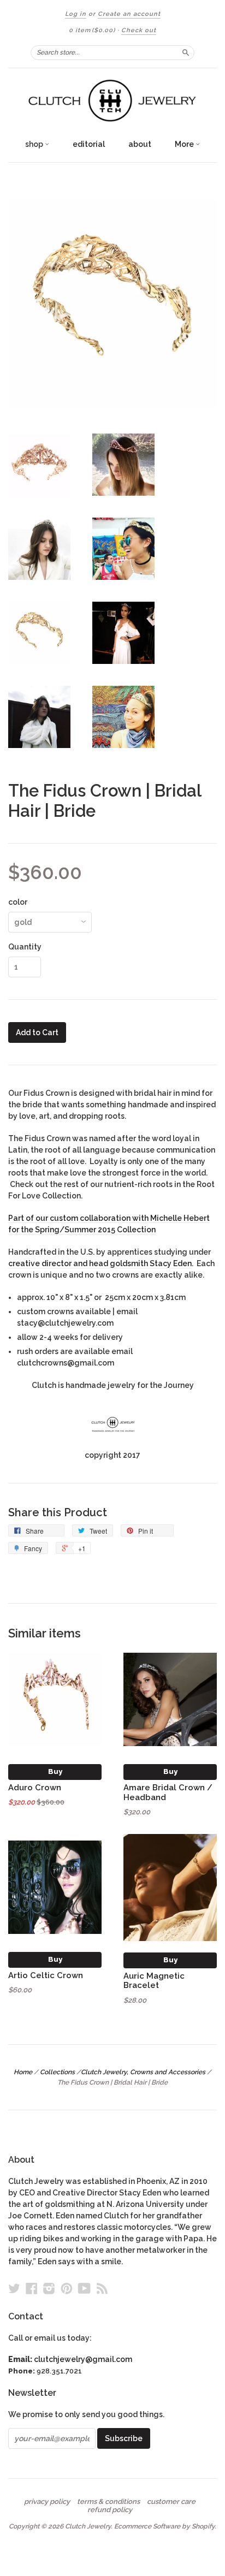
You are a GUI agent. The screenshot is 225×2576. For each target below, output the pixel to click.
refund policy (110, 2510)
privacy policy (47, 2502)
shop (35, 144)
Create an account (129, 14)
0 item (92, 30)
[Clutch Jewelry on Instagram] (49, 2288)
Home (23, 2072)
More (185, 144)
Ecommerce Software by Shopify (164, 2526)
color (18, 902)
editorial (89, 144)
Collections (57, 2072)
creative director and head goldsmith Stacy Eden (100, 1263)
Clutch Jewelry (88, 2526)
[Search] (186, 52)
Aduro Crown (35, 1787)
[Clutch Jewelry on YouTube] (84, 2288)
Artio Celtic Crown (46, 1975)
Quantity (25, 947)
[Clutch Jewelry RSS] (102, 2288)
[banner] (112, 101)
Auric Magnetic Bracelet (154, 1981)
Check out (139, 30)
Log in (76, 14)
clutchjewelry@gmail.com (83, 2359)
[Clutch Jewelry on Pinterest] (67, 2288)
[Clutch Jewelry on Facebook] (32, 2288)
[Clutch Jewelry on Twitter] (14, 2288)
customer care (171, 2502)
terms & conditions (108, 2502)
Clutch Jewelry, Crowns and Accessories (143, 2072)
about (140, 144)
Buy (55, 1771)
